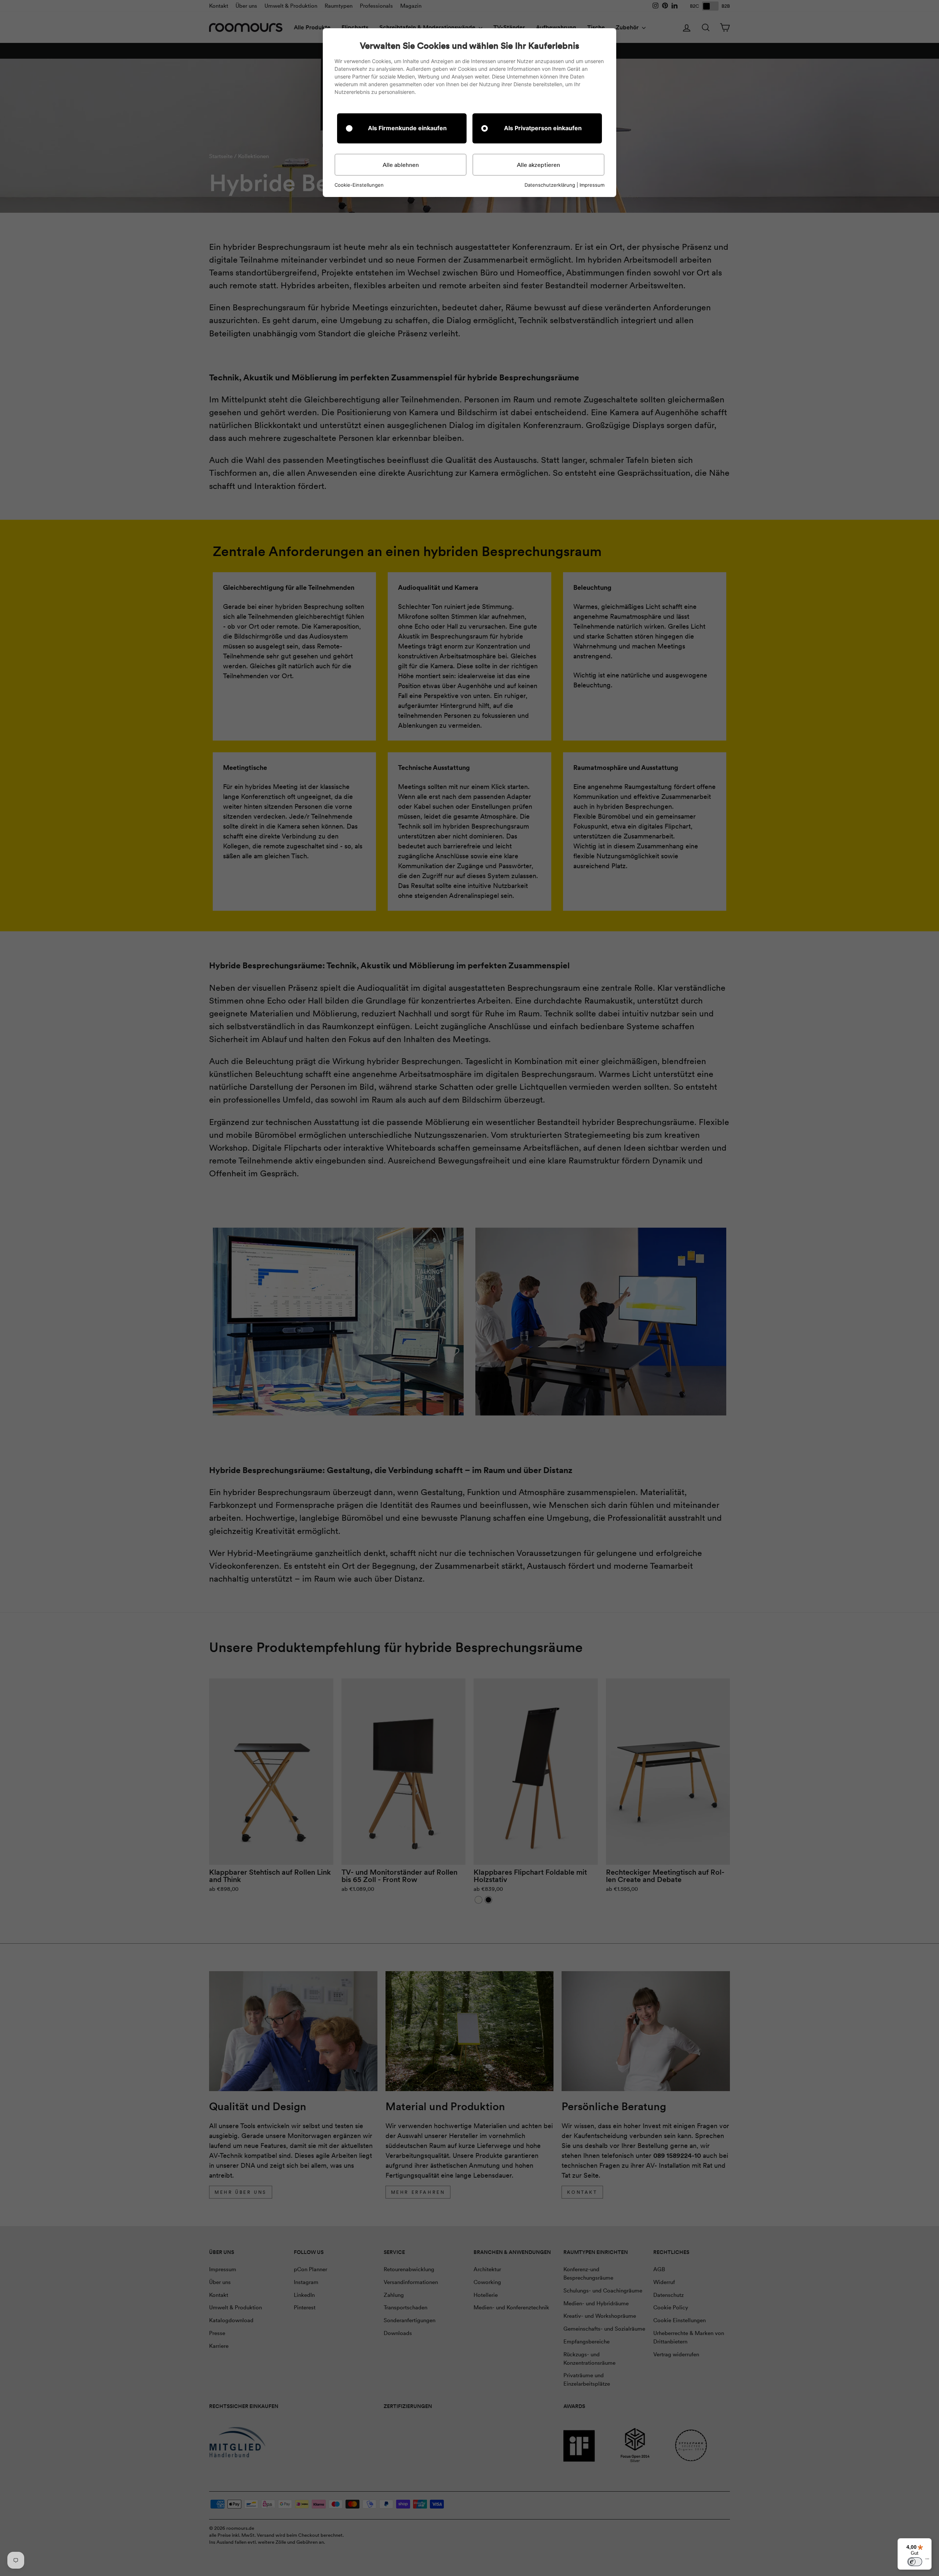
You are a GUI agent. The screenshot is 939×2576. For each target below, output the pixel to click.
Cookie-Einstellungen (359, 185)
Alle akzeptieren (538, 165)
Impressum (592, 185)
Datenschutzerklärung (550, 185)
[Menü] (927, 2561)
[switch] (915, 2562)
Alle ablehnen (401, 165)
